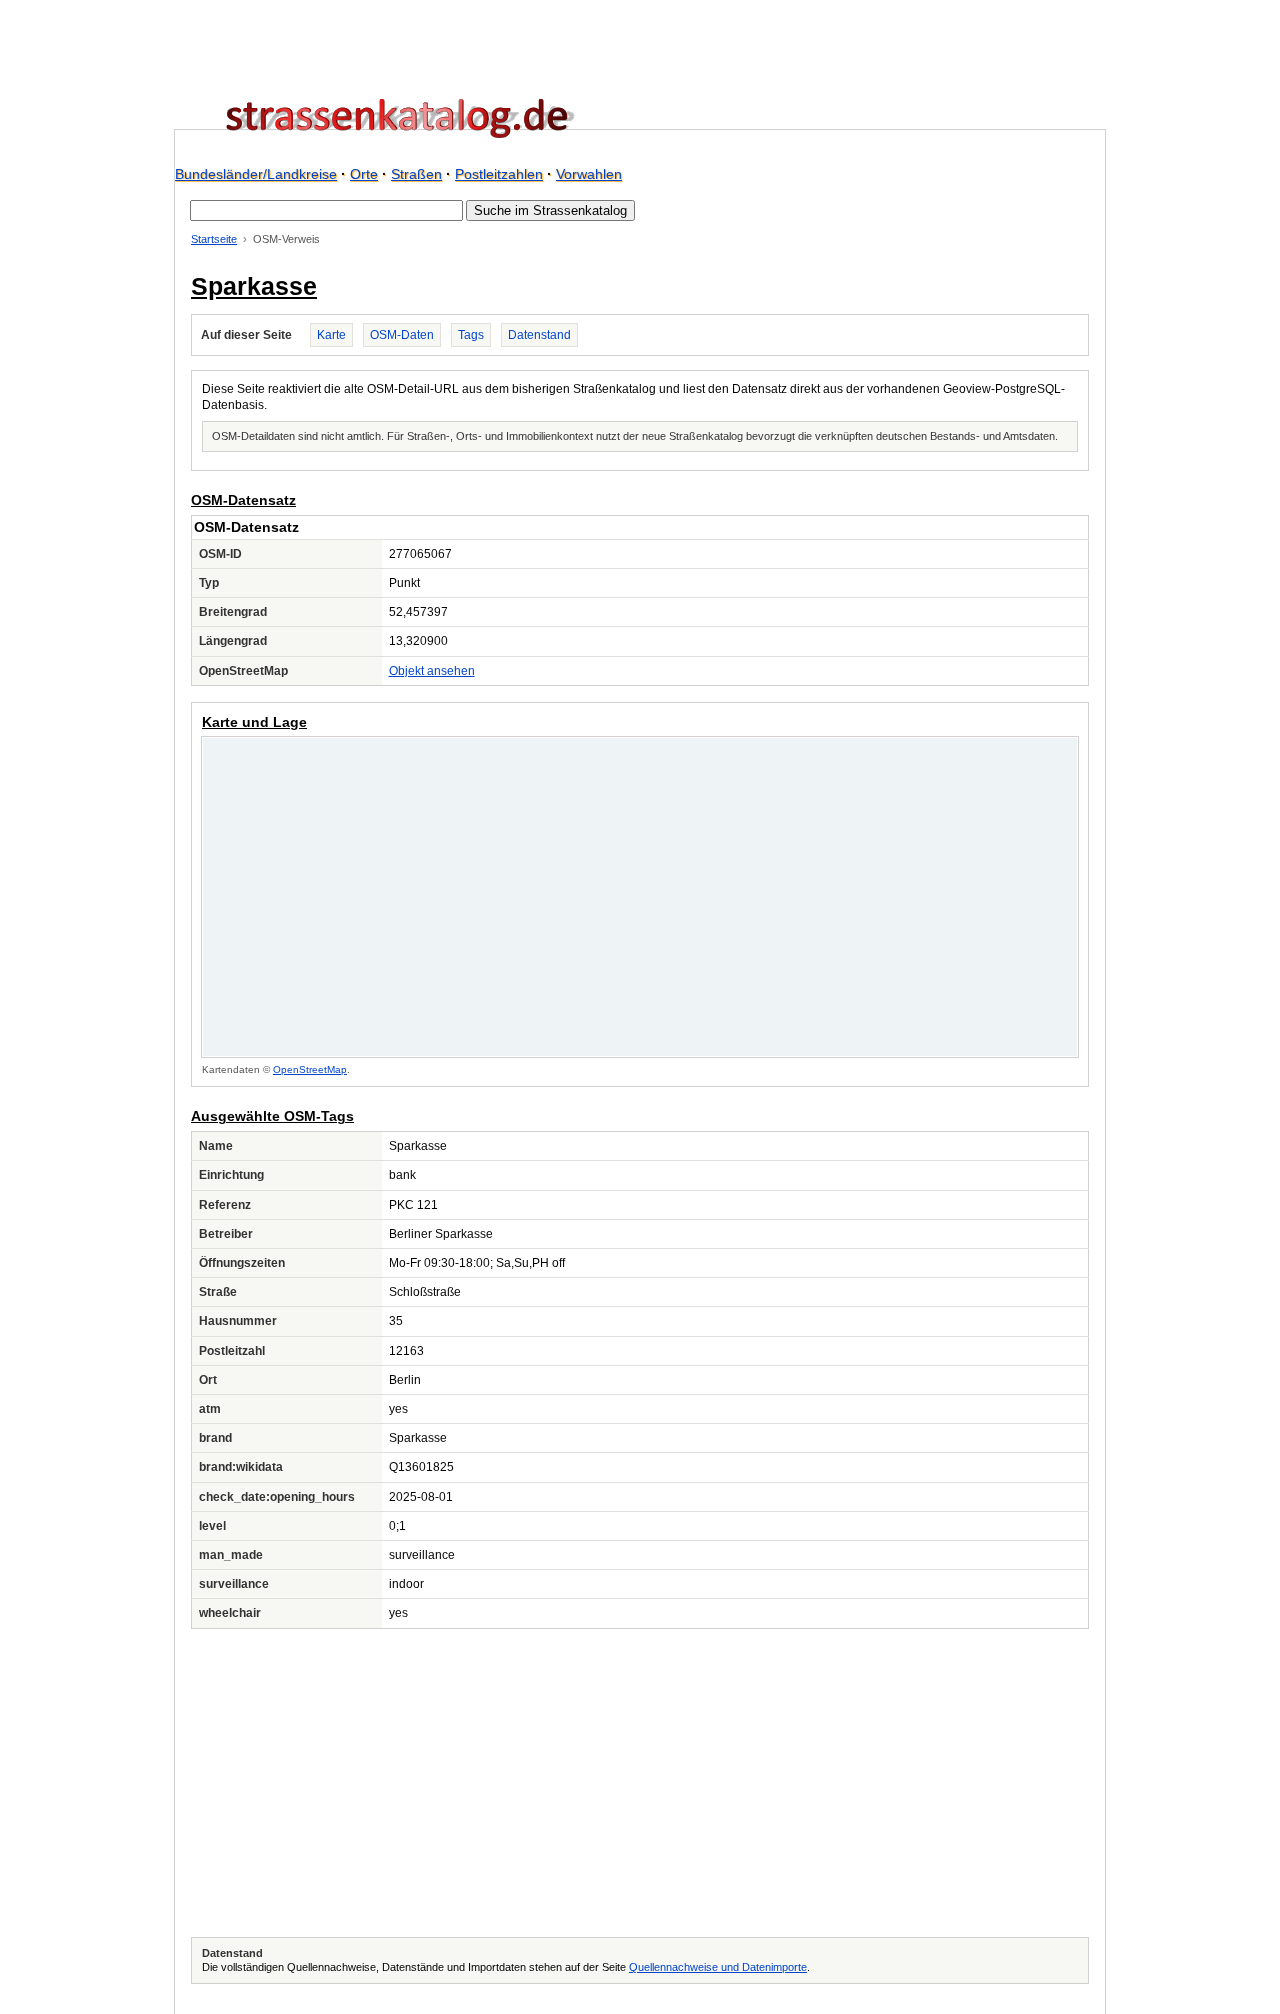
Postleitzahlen (499, 174)
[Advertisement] (640, 1783)
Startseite (214, 239)
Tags (471, 335)
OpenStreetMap (310, 1069)
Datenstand (539, 335)
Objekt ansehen (432, 671)
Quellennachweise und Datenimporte (718, 1967)
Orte (364, 174)
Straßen (416, 174)
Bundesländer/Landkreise (256, 174)
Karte (331, 335)
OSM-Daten (402, 335)
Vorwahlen (589, 174)
